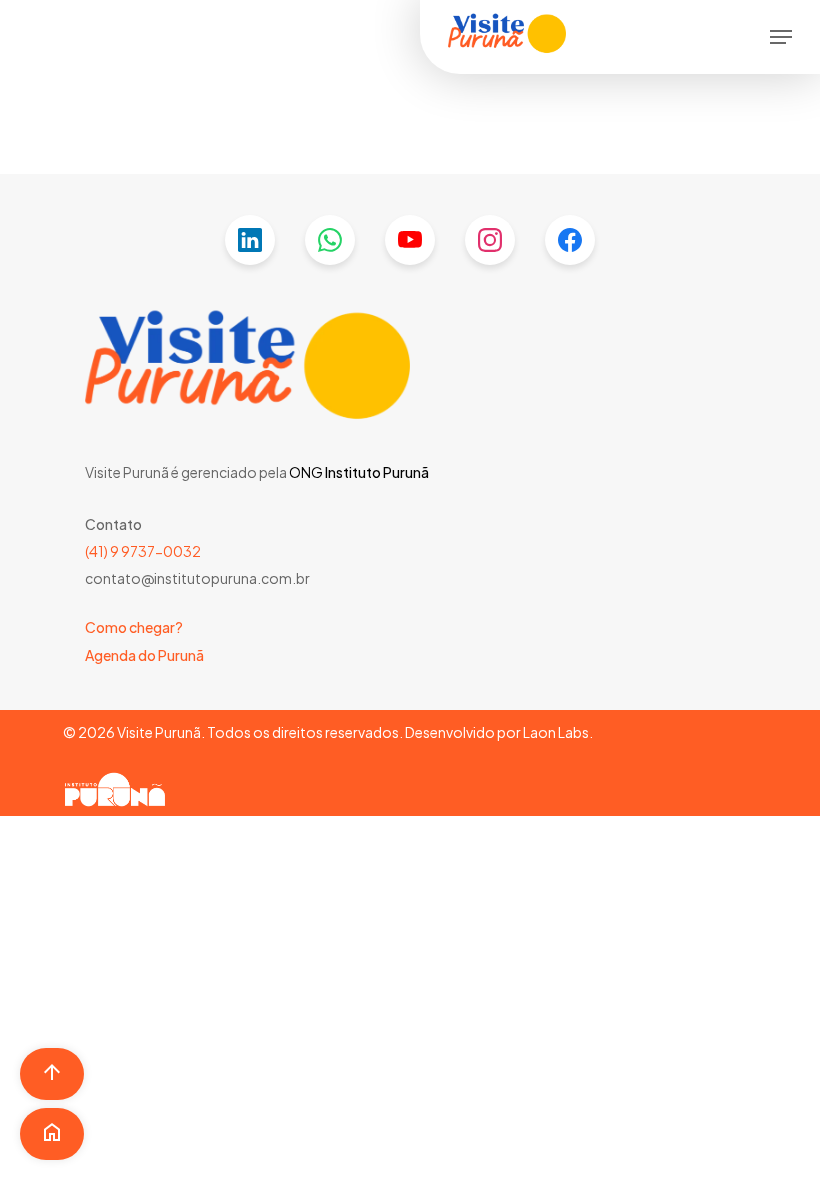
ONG (306, 472)
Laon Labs (556, 732)
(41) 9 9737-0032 (143, 551)
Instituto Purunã (376, 472)
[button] (781, 37)
